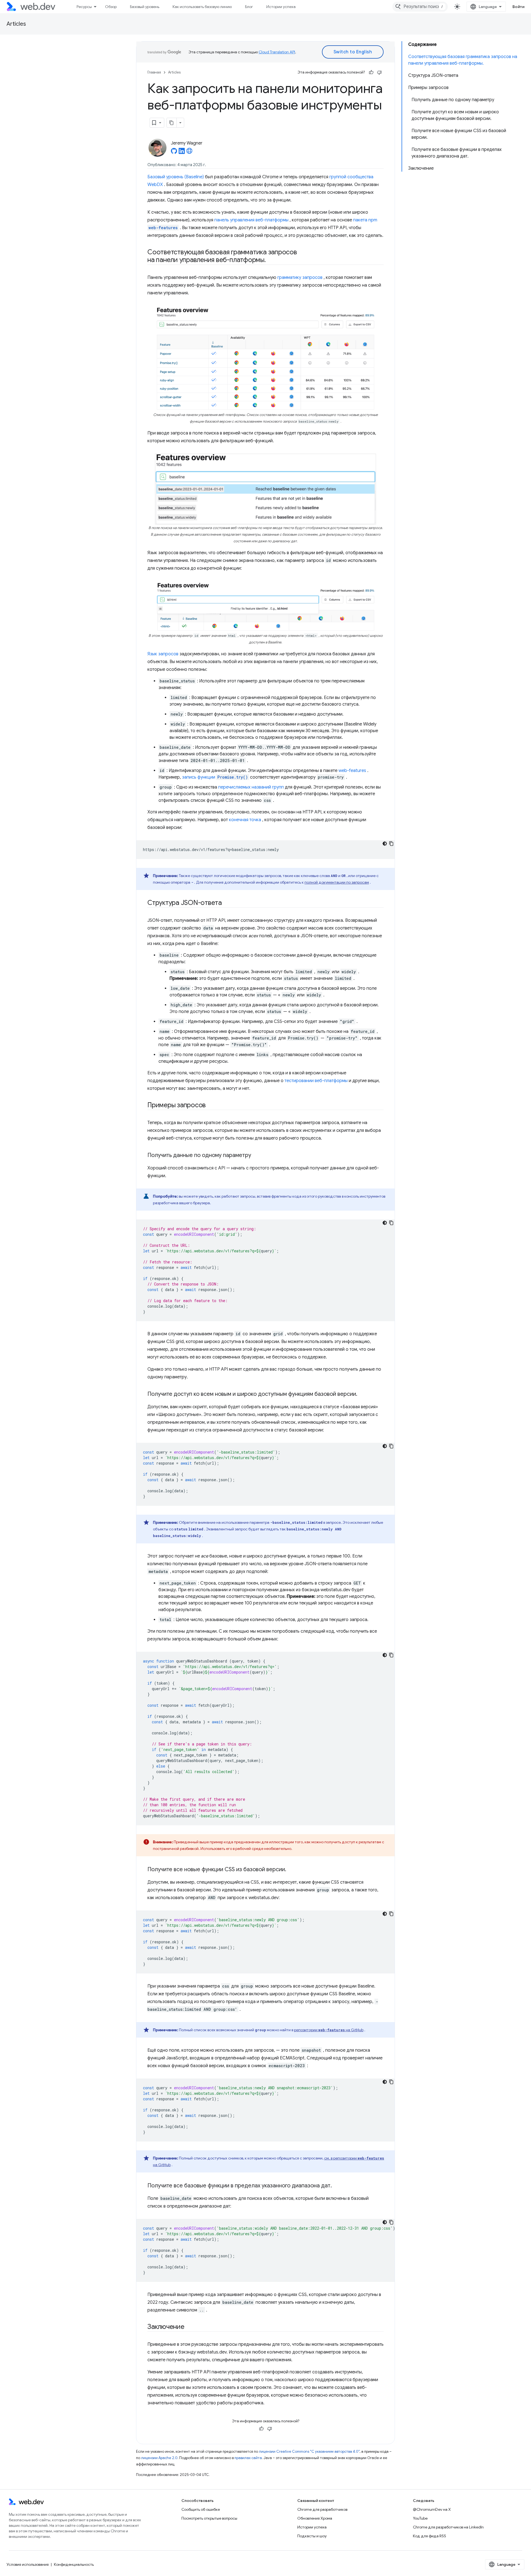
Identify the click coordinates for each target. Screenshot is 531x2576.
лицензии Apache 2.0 (159, 2458)
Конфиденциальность (74, 2564)
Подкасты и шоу (312, 2536)
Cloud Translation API (277, 52)
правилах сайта (248, 2458)
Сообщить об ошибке (201, 2509)
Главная (154, 72)
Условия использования (28, 2564)
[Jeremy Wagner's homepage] (189, 153)
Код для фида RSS (430, 2536)
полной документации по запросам (337, 882)
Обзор (111, 7)
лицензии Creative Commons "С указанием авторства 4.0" (309, 2451)
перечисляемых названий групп (251, 787)
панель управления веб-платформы (251, 220)
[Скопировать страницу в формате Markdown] (172, 123)
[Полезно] (371, 72)
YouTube (420, 2518)
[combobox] (420, 7)
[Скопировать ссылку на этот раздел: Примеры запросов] (211, 1106)
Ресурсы (84, 7)
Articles (16, 24)
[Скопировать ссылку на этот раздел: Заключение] (189, 2327)
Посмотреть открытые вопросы (209, 2518)
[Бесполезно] (379, 72)
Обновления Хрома (315, 2518)
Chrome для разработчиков (322, 2509)
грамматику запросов (300, 278)
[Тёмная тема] (385, 844)
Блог (249, 7)
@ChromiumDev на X (432, 2509)
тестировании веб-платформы (316, 1081)
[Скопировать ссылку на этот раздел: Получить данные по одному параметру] (256, 1156)
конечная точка (245, 820)
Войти (519, 7)
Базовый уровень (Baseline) (176, 177)
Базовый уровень (145, 7)
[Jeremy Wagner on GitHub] (174, 153)
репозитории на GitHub (329, 2030)
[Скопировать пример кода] (391, 844)
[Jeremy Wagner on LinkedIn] (182, 153)
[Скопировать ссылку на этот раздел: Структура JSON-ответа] (227, 903)
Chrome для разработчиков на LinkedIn (448, 2527)
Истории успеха (281, 7)
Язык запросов (163, 654)
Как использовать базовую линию (202, 7)
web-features (352, 771)
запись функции (215, 777)
